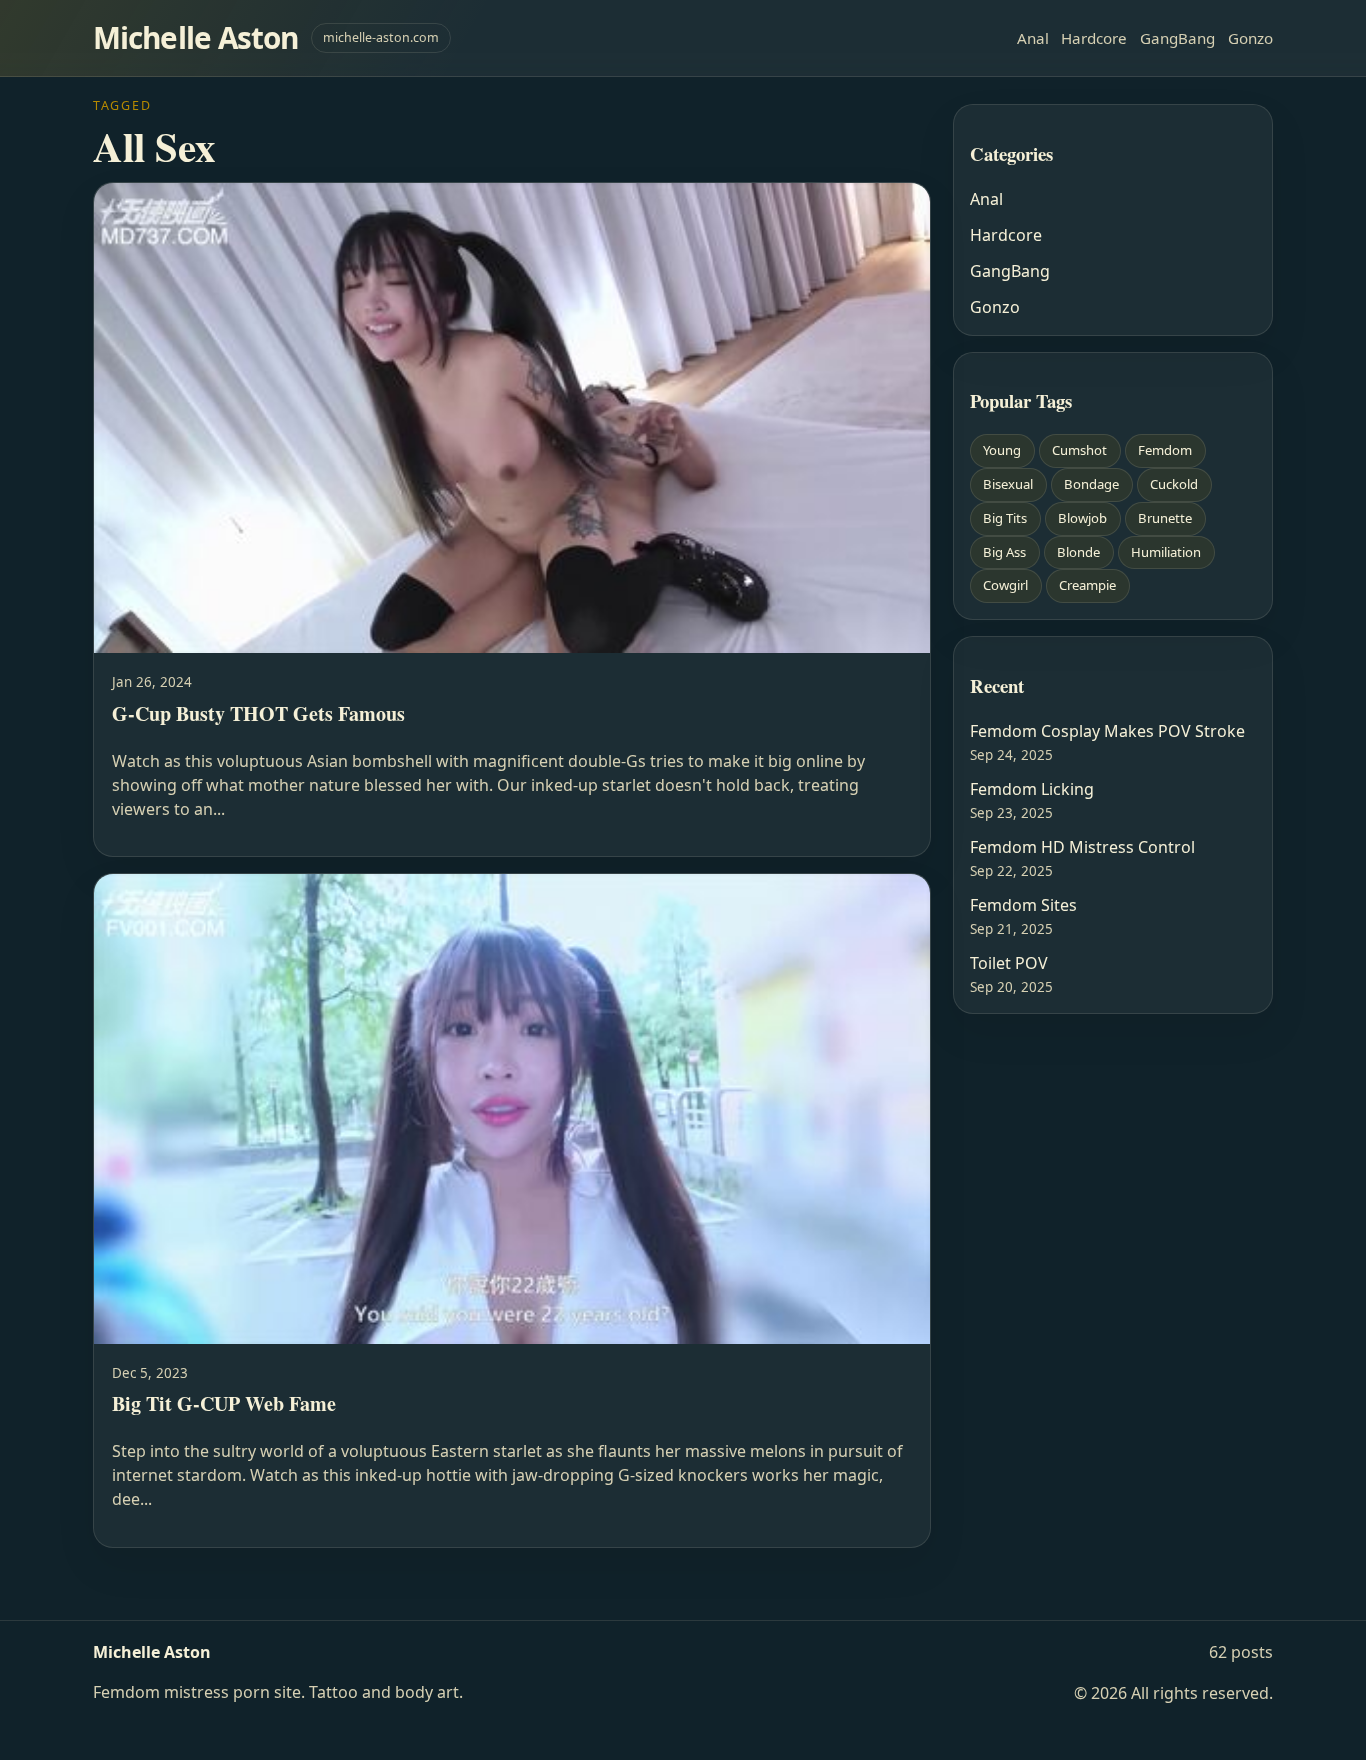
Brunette (1165, 518)
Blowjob (1082, 518)
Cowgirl (1005, 585)
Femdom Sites (1023, 905)
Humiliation (1166, 552)
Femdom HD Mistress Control (1082, 847)
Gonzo (1250, 38)
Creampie (1087, 585)
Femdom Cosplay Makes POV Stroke (1107, 731)
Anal (1033, 38)
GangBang (1177, 38)
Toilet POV (1009, 963)
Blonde (1078, 552)
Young (1002, 450)
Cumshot (1079, 450)
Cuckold (1174, 484)
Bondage (1091, 484)
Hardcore (1094, 38)
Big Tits (1005, 518)
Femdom (1165, 450)
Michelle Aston (196, 37)
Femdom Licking (1032, 789)
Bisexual (1008, 484)
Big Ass (1004, 552)
